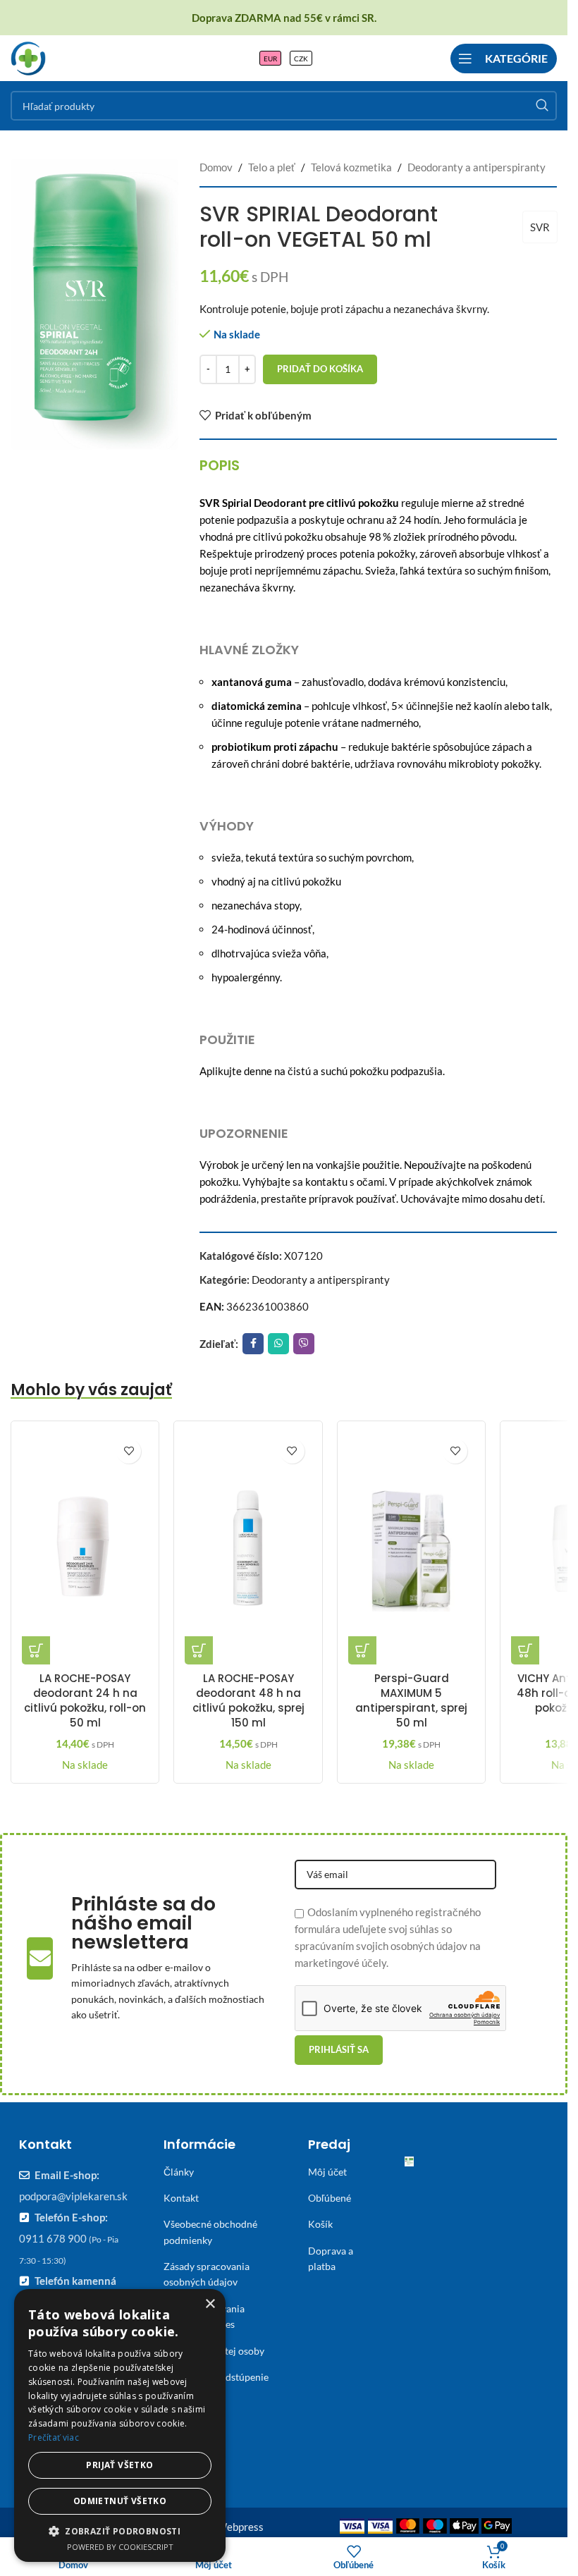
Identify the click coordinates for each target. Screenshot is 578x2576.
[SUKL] (409, 2165)
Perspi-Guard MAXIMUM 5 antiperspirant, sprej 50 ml (411, 1700)
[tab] (220, 465)
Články (179, 2172)
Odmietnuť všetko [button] (120, 2501)
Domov (216, 167)
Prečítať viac (54, 2437)
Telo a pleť (272, 167)
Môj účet (327, 2172)
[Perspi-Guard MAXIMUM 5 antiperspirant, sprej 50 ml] (411, 1548)
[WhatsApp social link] (278, 1344)
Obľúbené (330, 2198)
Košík (320, 2224)
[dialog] (120, 2425)
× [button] (210, 2304)
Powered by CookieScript (120, 2547)
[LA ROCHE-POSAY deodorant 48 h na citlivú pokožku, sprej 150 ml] (248, 1548)
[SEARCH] (542, 106)
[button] (36, 1650)
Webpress (240, 2527)
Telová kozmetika (351, 167)
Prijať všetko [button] (119, 2465)
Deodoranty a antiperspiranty (476, 167)
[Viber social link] (304, 1344)
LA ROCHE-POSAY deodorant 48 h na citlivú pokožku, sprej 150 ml (248, 1700)
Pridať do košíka (320, 369)
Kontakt (181, 2198)
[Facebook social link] (253, 1344)
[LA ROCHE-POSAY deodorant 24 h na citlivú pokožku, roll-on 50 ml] (85, 1548)
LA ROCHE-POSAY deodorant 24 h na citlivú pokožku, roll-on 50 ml (85, 1700)
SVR (540, 227)
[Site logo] (28, 56)
